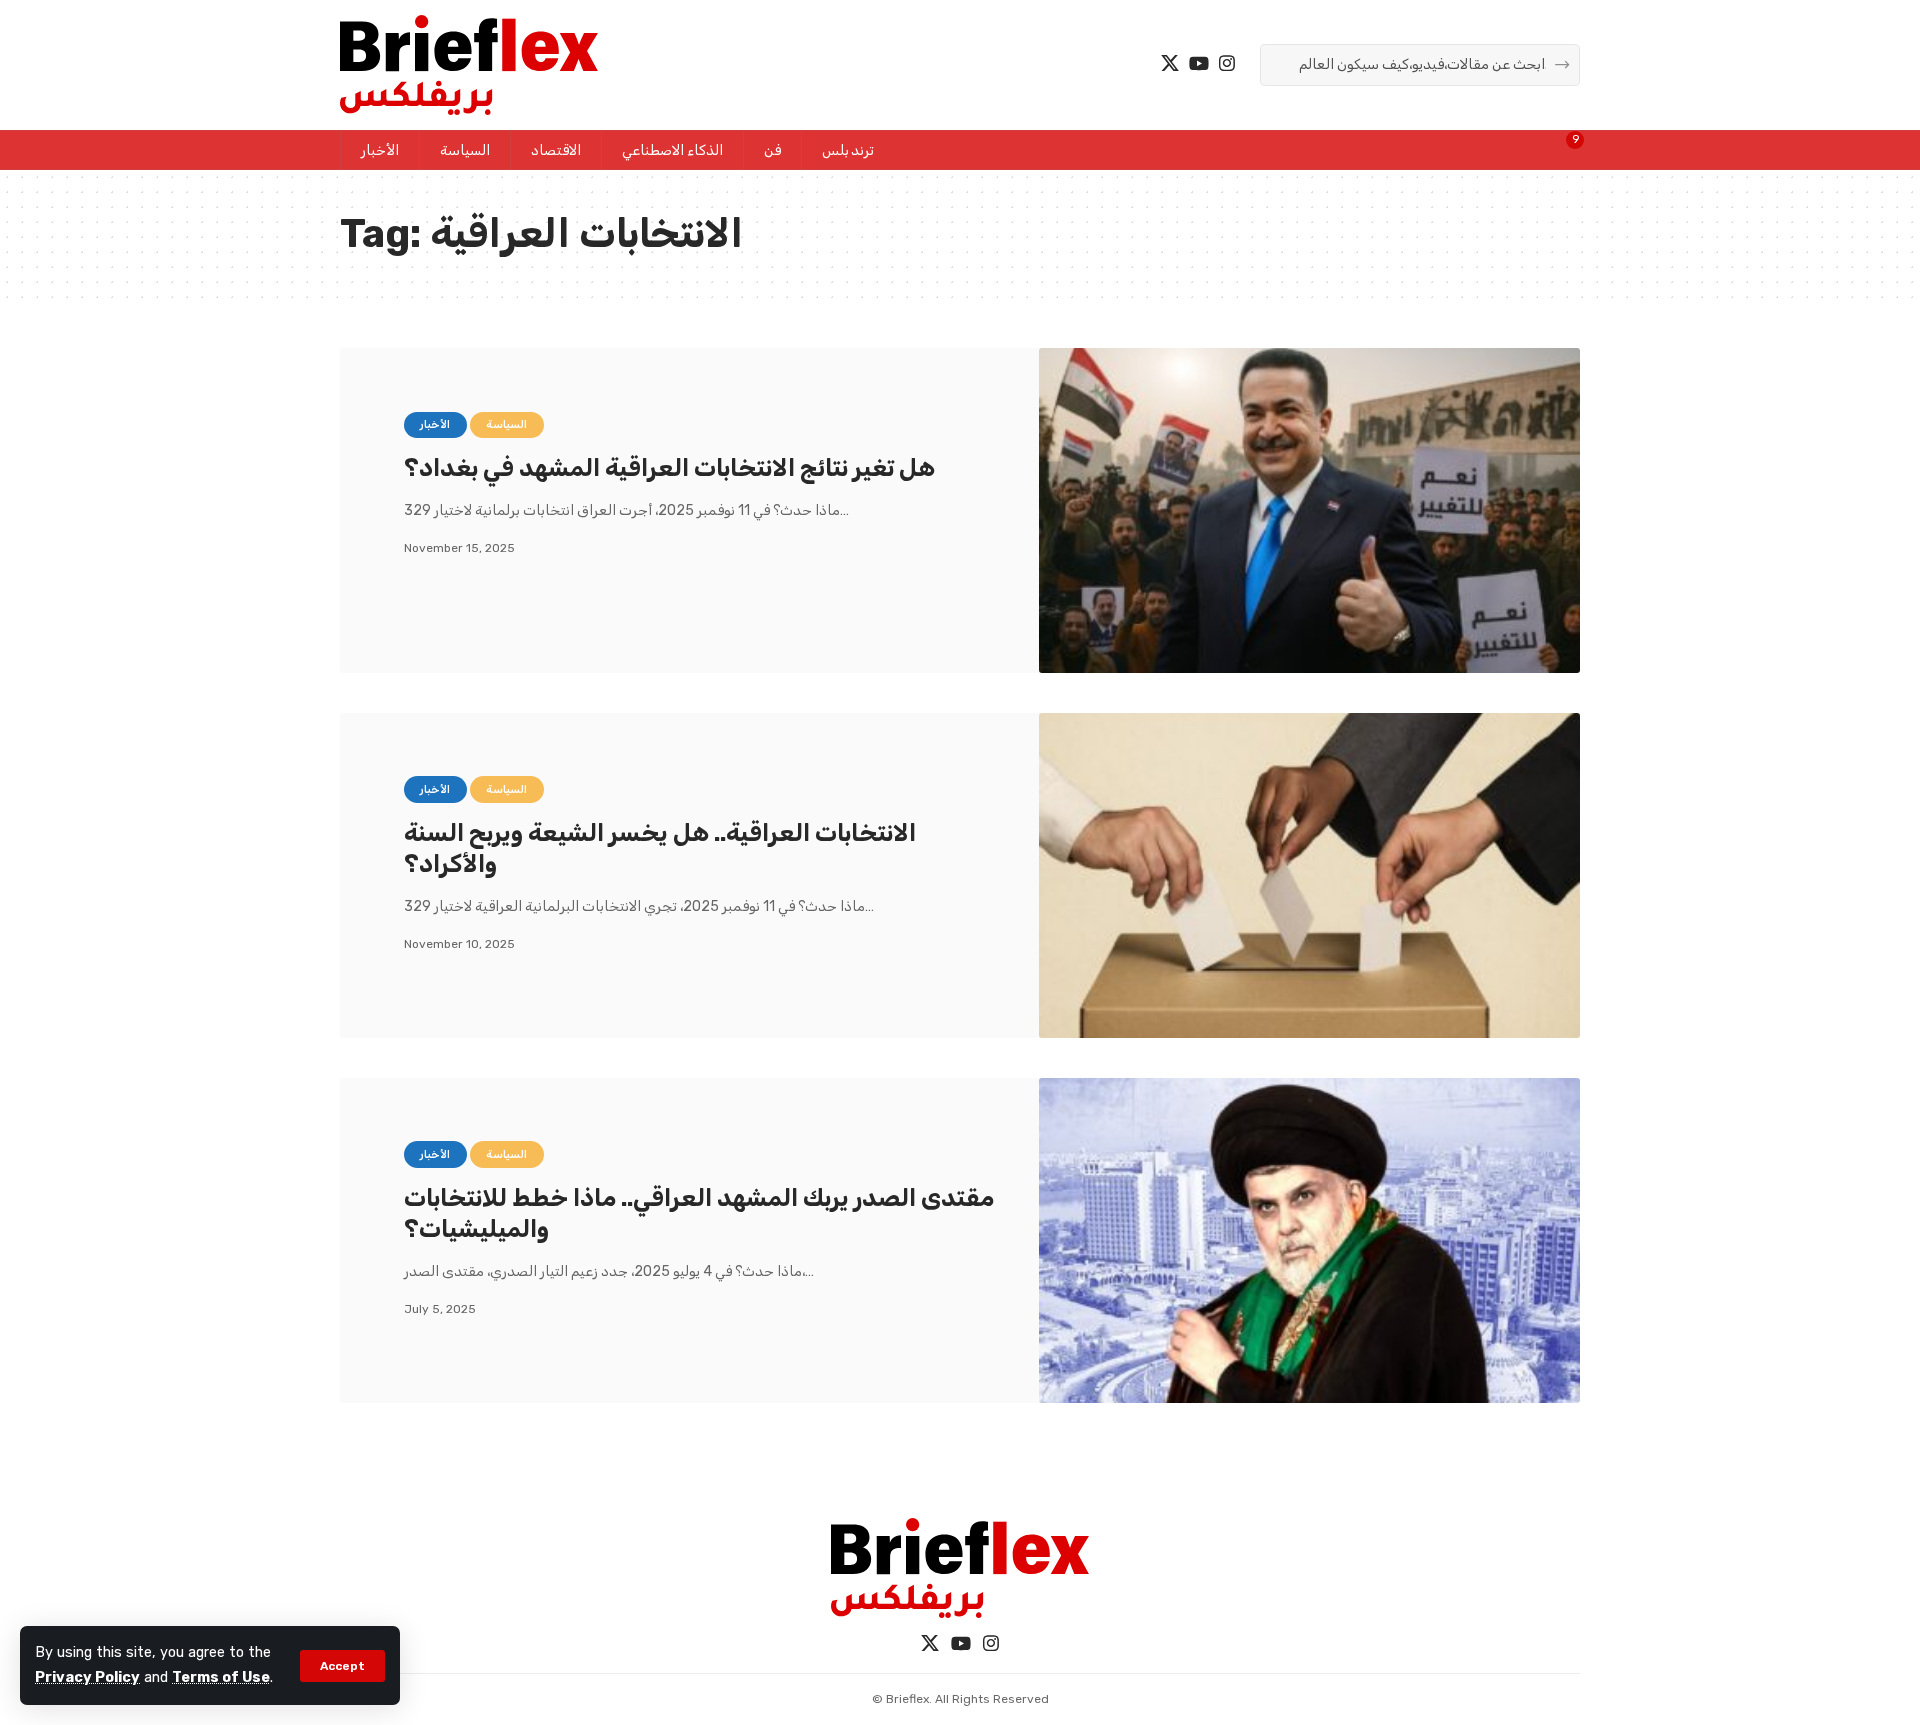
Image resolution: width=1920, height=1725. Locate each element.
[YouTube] (1199, 63)
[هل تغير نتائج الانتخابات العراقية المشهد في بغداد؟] (1310, 510)
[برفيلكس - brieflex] (469, 65)
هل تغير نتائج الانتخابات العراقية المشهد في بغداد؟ (669, 468)
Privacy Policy (87, 1677)
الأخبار (435, 424)
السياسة (506, 424)
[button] (342, 1666)
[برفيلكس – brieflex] (960, 1568)
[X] (1170, 63)
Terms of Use (221, 1677)
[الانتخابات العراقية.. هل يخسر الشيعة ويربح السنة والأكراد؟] (1310, 875)
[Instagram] (1227, 63)
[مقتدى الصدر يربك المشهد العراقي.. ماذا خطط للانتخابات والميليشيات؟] (1310, 1240)
